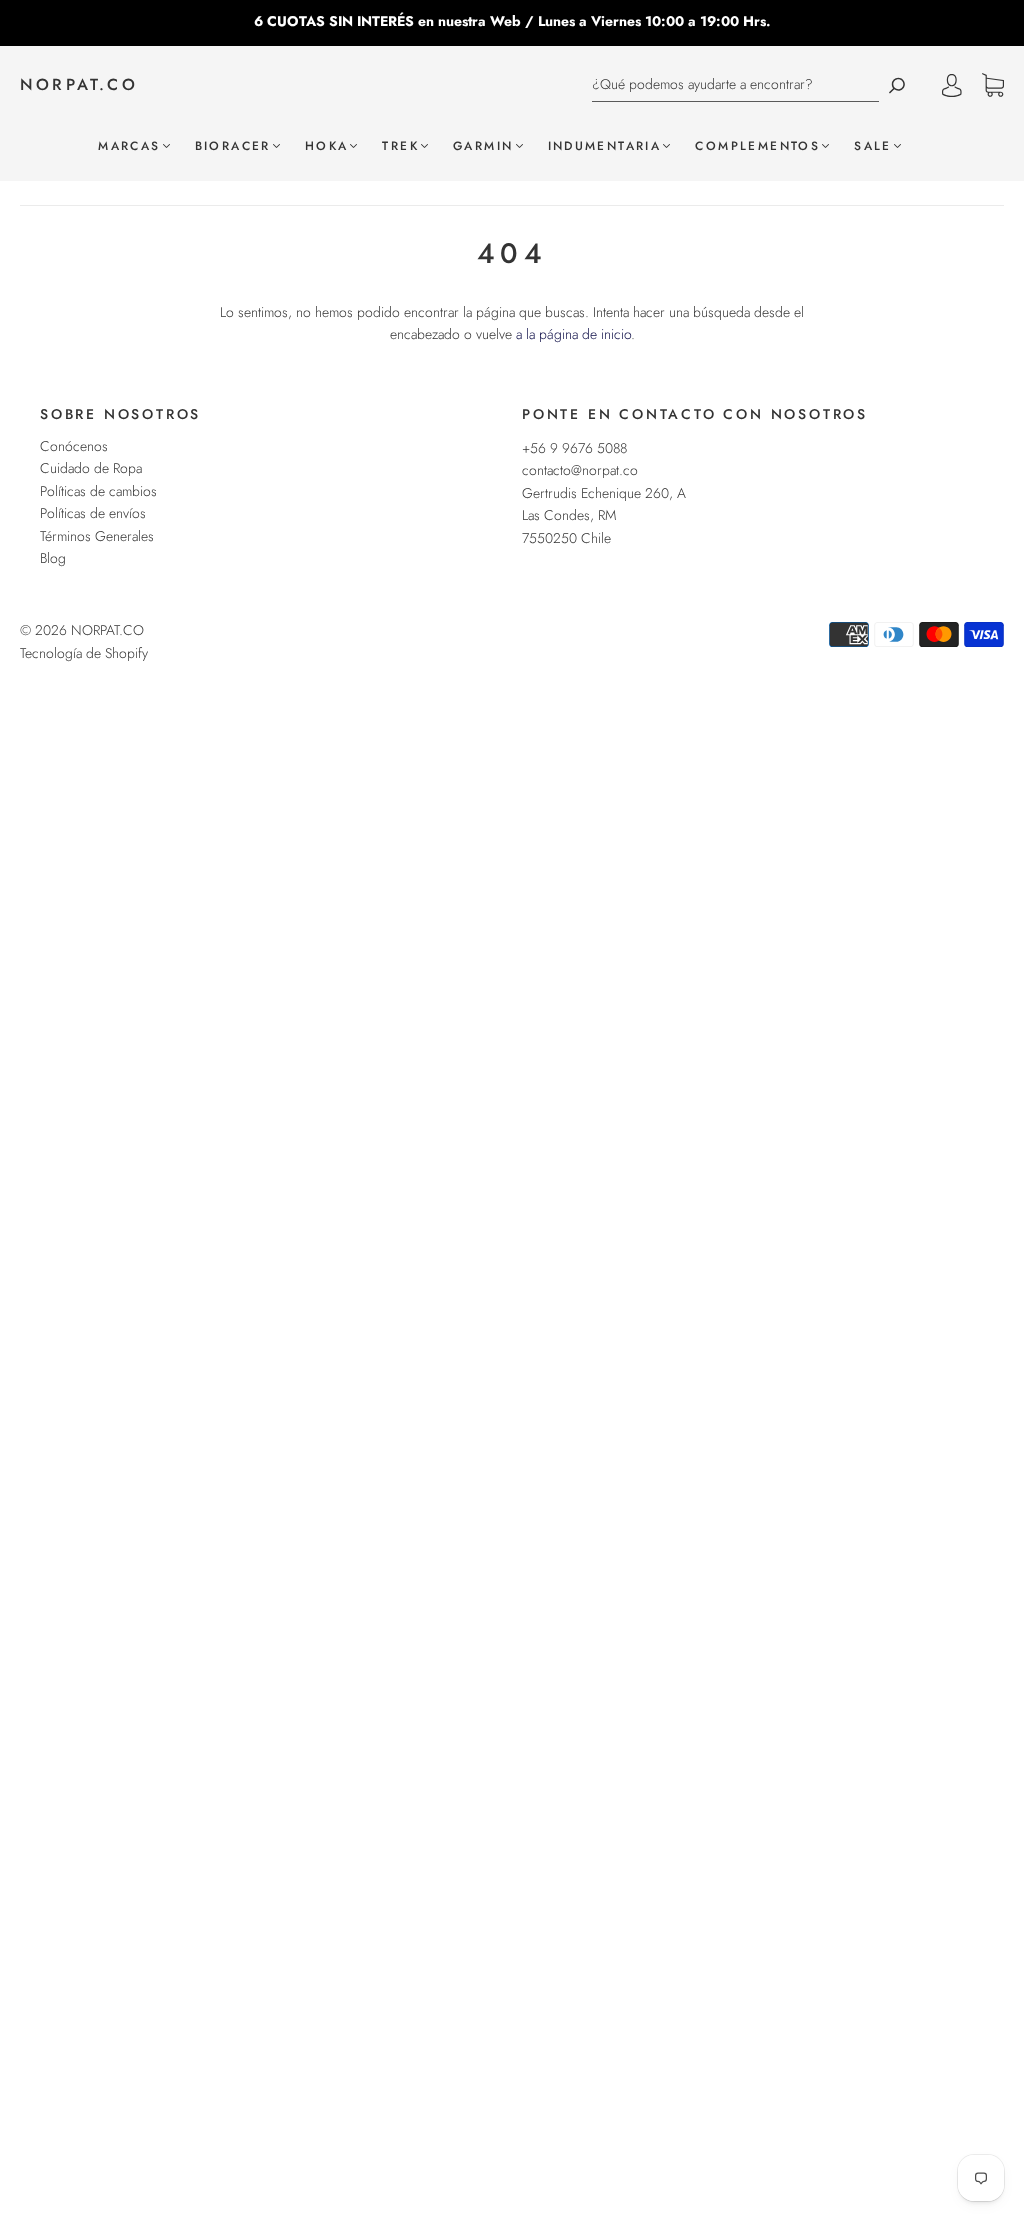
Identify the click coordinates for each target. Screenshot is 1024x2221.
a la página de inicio (573, 334)
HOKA (327, 146)
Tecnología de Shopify (84, 653)
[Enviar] (897, 84)
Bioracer (233, 146)
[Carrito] (993, 86)
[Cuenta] (952, 85)
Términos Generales (97, 536)
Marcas (129, 146)
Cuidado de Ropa (91, 468)
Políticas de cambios (98, 491)
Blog (53, 558)
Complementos (757, 146)
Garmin (483, 146)
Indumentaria (605, 146)
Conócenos (74, 446)
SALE (873, 146)
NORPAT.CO (79, 85)
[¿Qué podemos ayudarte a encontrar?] (735, 84)
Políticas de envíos (93, 513)
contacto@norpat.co (580, 470)
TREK (400, 146)
